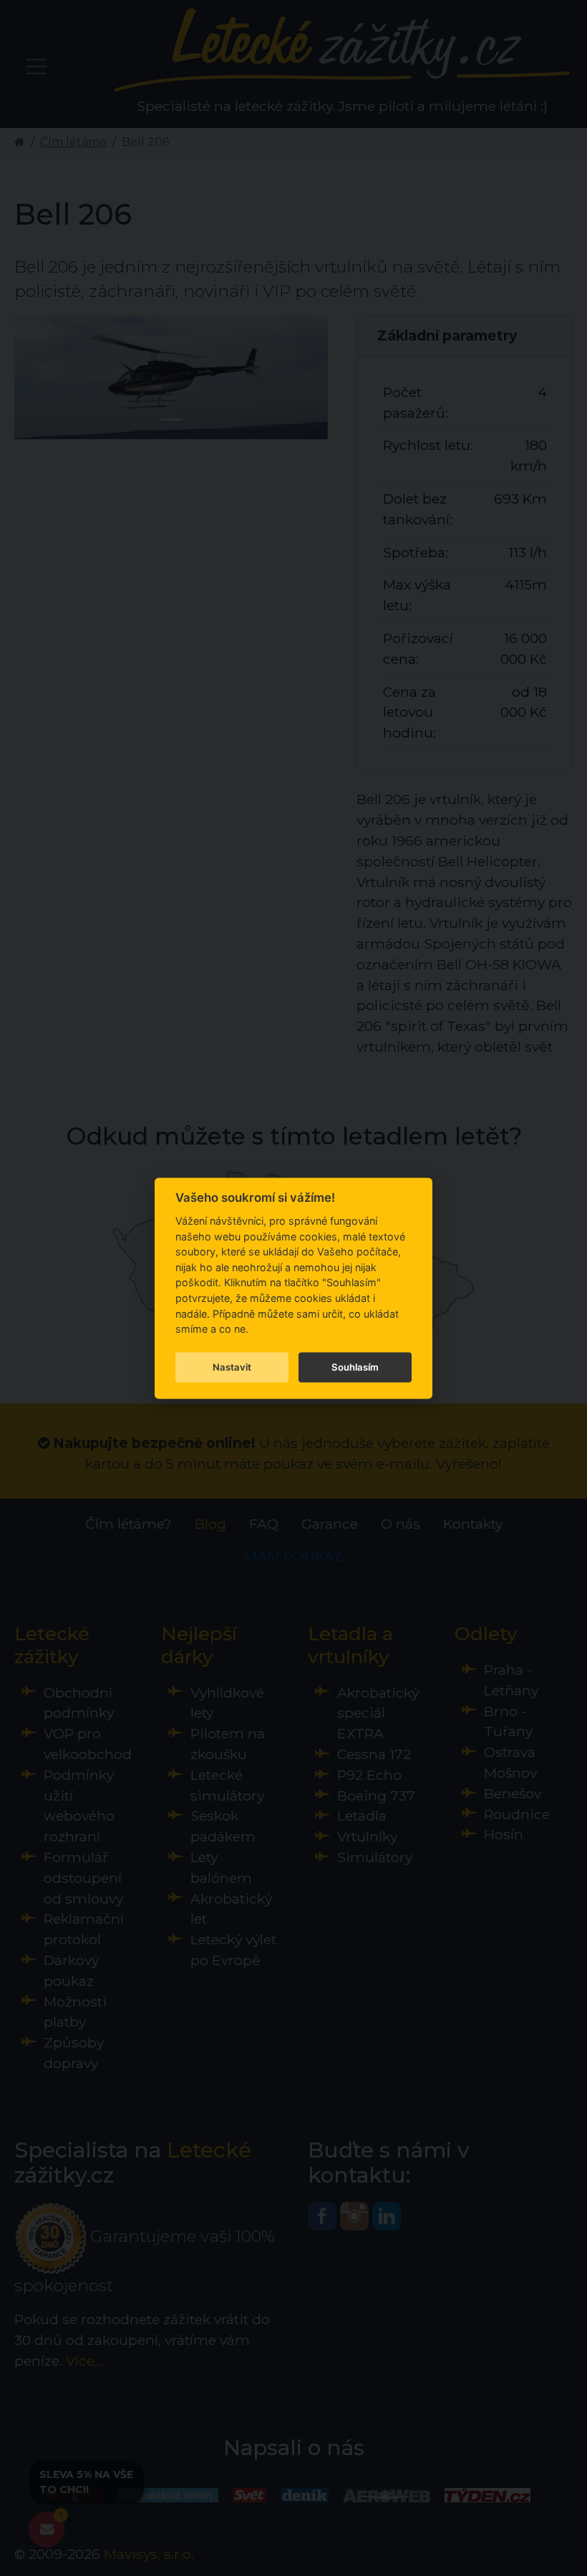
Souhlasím (355, 1367)
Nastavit (232, 1367)
